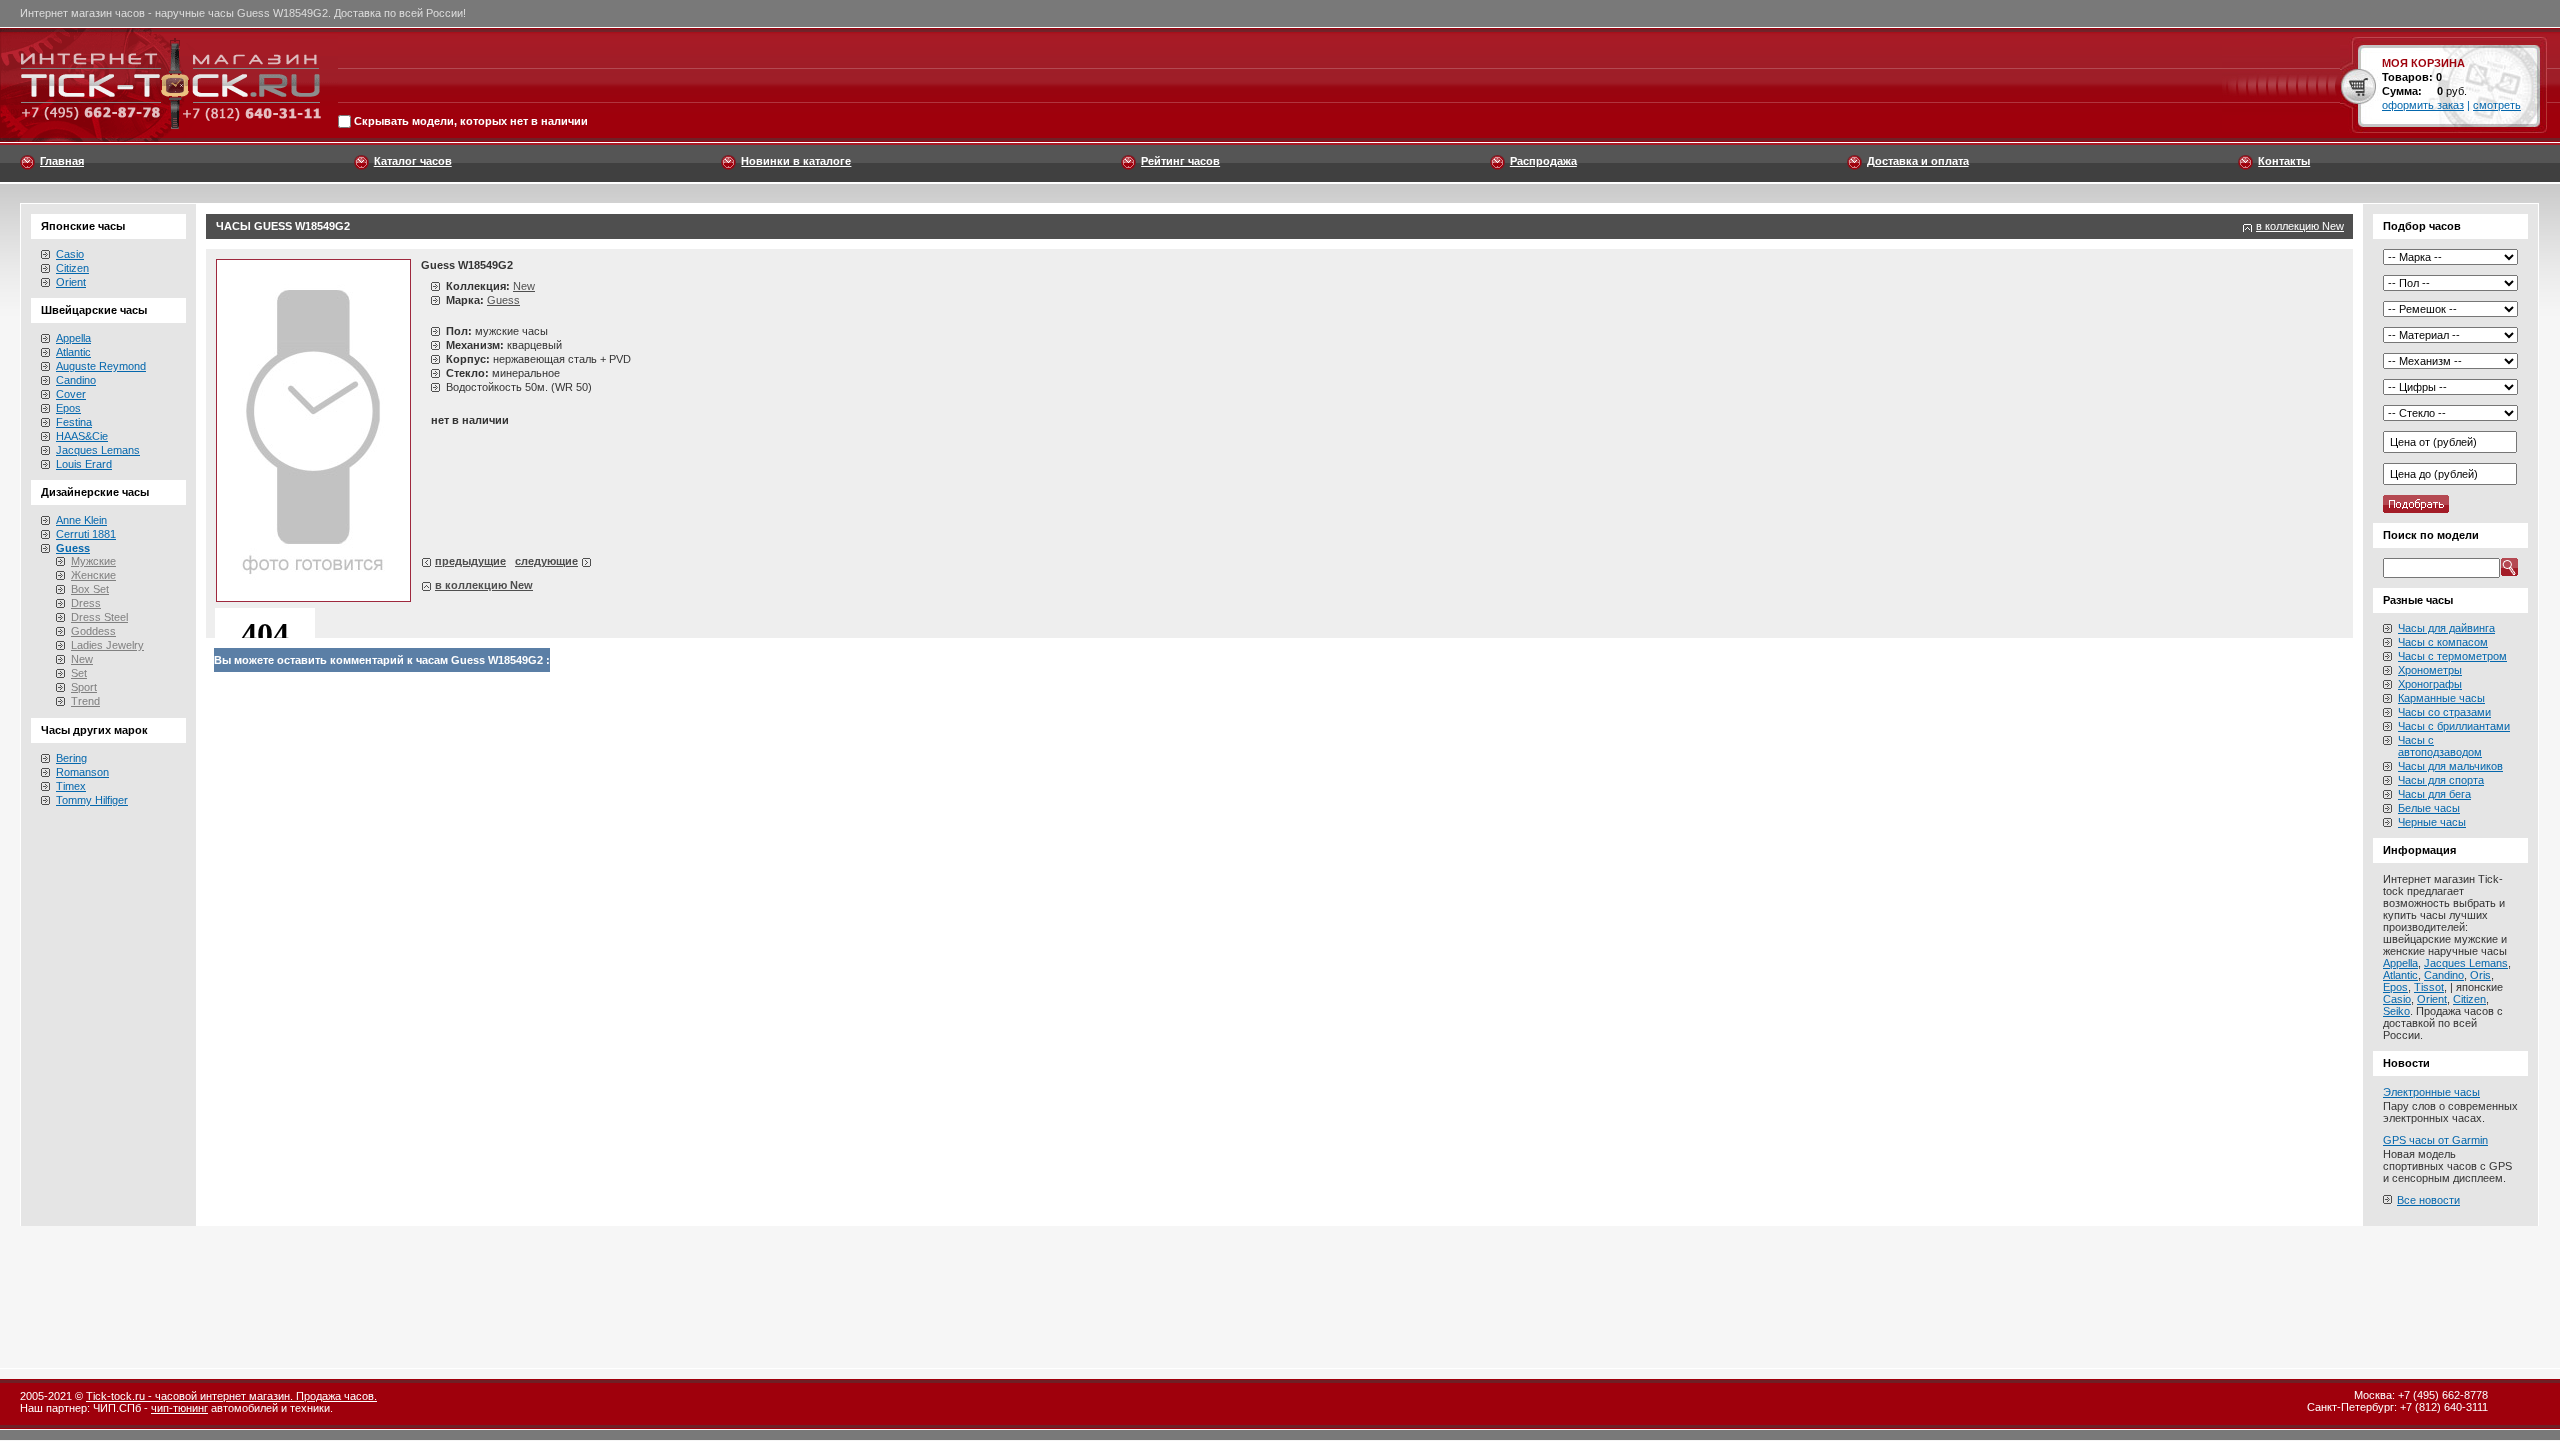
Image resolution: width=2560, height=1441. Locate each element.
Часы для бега (2434, 794)
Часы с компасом (2443, 642)
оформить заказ (2423, 105)
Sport (84, 687)
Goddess (93, 631)
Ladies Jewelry (107, 645)
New (82, 659)
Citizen (72, 268)
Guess (503, 300)
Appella (73, 338)
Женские (93, 575)
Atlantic (73, 352)
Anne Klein (81, 520)
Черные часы (2432, 822)
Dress (86, 603)
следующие (546, 561)
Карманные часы (2441, 698)
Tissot (2429, 987)
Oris (2480, 975)
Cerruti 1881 (86, 534)
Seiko (2396, 1011)
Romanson (82, 772)
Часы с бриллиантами (2454, 726)
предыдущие (470, 561)
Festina (74, 422)
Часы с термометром (2452, 656)
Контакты (2284, 161)
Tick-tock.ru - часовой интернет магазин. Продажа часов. (231, 1396)
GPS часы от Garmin (2435, 1140)
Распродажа (1543, 161)
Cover (71, 394)
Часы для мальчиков (2450, 766)
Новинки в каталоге (796, 161)
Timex (71, 786)
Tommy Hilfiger (92, 800)
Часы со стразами (2444, 712)
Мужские (93, 561)
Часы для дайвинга (2446, 628)
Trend (85, 701)
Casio (70, 254)
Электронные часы (2431, 1092)
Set (79, 673)
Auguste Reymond (101, 366)
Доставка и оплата (1918, 161)
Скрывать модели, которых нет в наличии (471, 122)
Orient (71, 282)
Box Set (90, 589)
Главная (62, 161)
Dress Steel (99, 617)
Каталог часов (413, 161)
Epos (68, 408)
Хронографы (2430, 684)
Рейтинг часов (1180, 161)
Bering (71, 758)
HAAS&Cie (82, 436)
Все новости (2428, 1200)
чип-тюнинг (179, 1408)
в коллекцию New (2300, 226)
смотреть (2497, 105)
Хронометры (2430, 670)
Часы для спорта (2441, 780)
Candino (76, 380)
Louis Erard (84, 464)
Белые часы (2429, 808)
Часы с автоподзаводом (2440, 746)
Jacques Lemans (98, 450)
